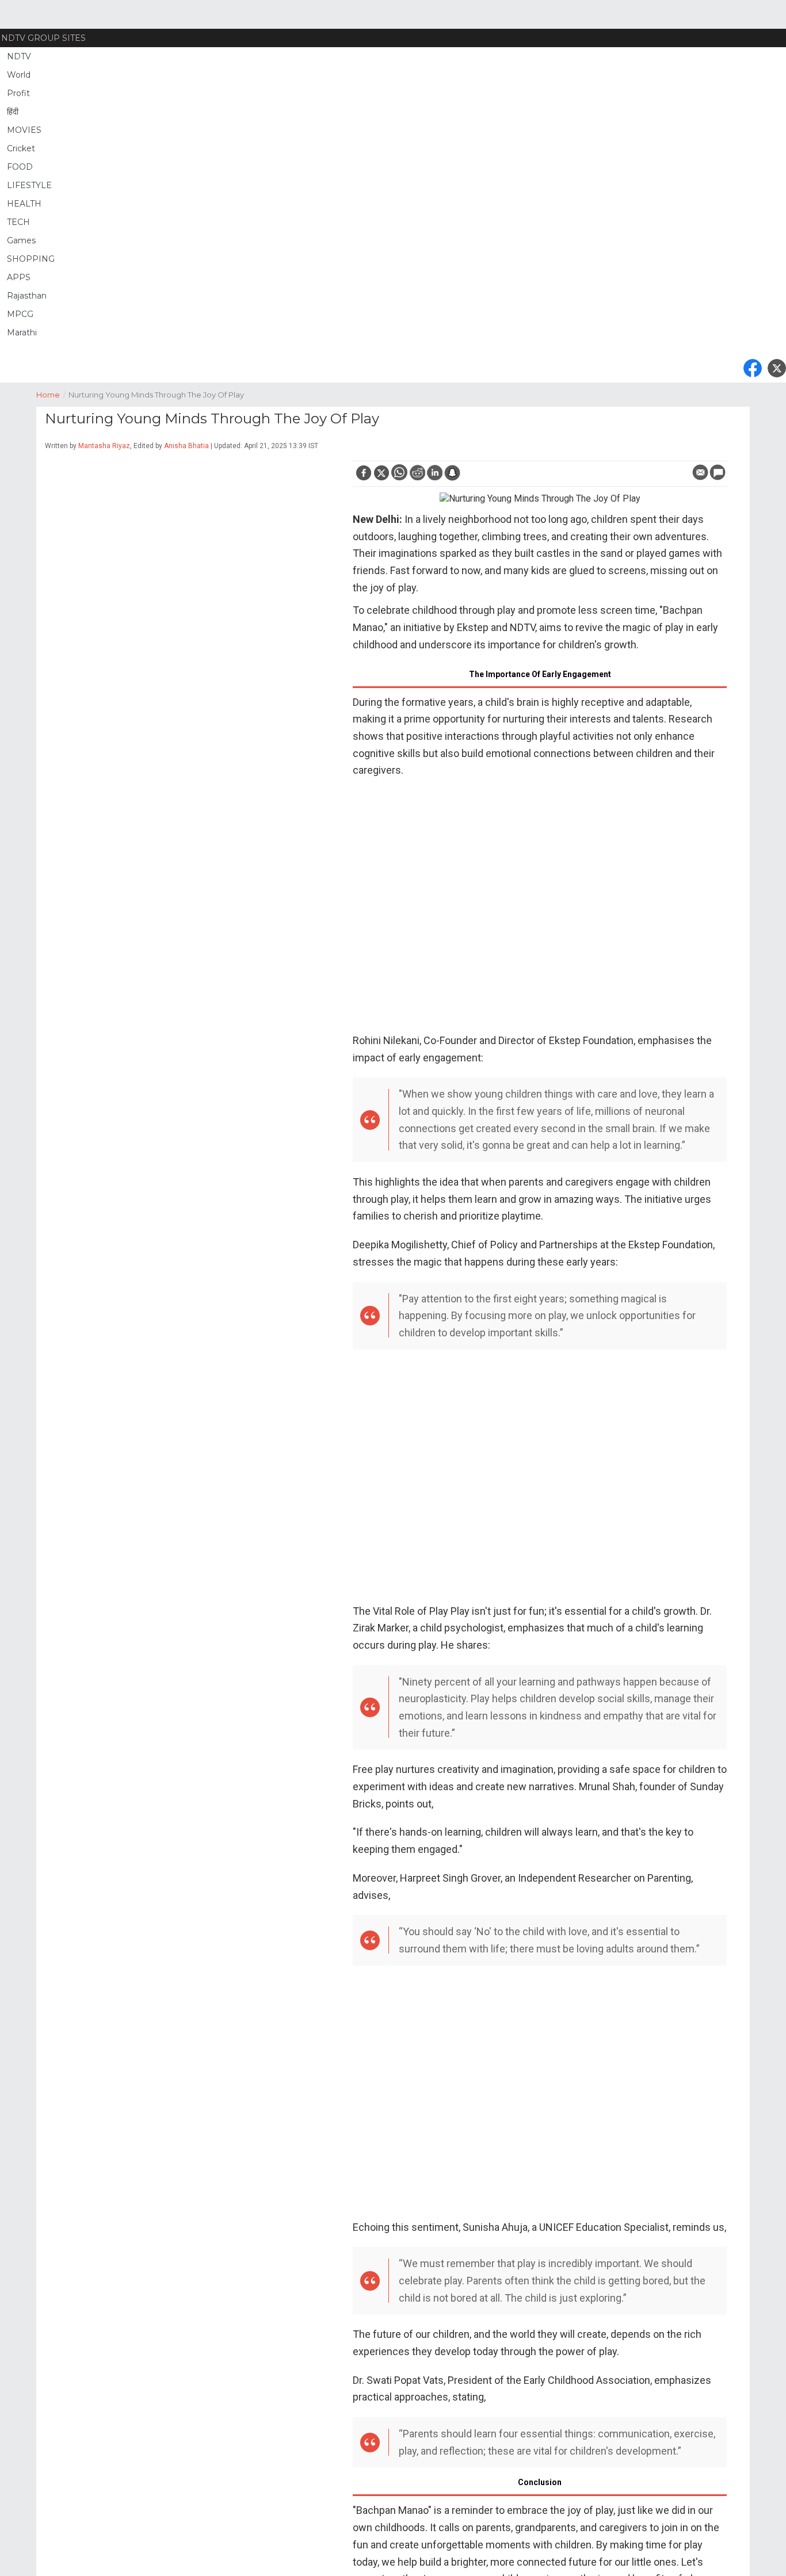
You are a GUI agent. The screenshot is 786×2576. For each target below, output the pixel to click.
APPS (19, 277)
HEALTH (24, 204)
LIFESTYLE (29, 185)
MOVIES (24, 130)
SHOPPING (31, 259)
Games (21, 240)
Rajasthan (27, 296)
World (19, 75)
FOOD (20, 167)
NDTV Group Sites (43, 38)
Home (51, 395)
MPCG (20, 314)
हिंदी (13, 112)
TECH (18, 222)
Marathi (22, 332)
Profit (18, 93)
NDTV (19, 56)
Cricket (21, 148)
